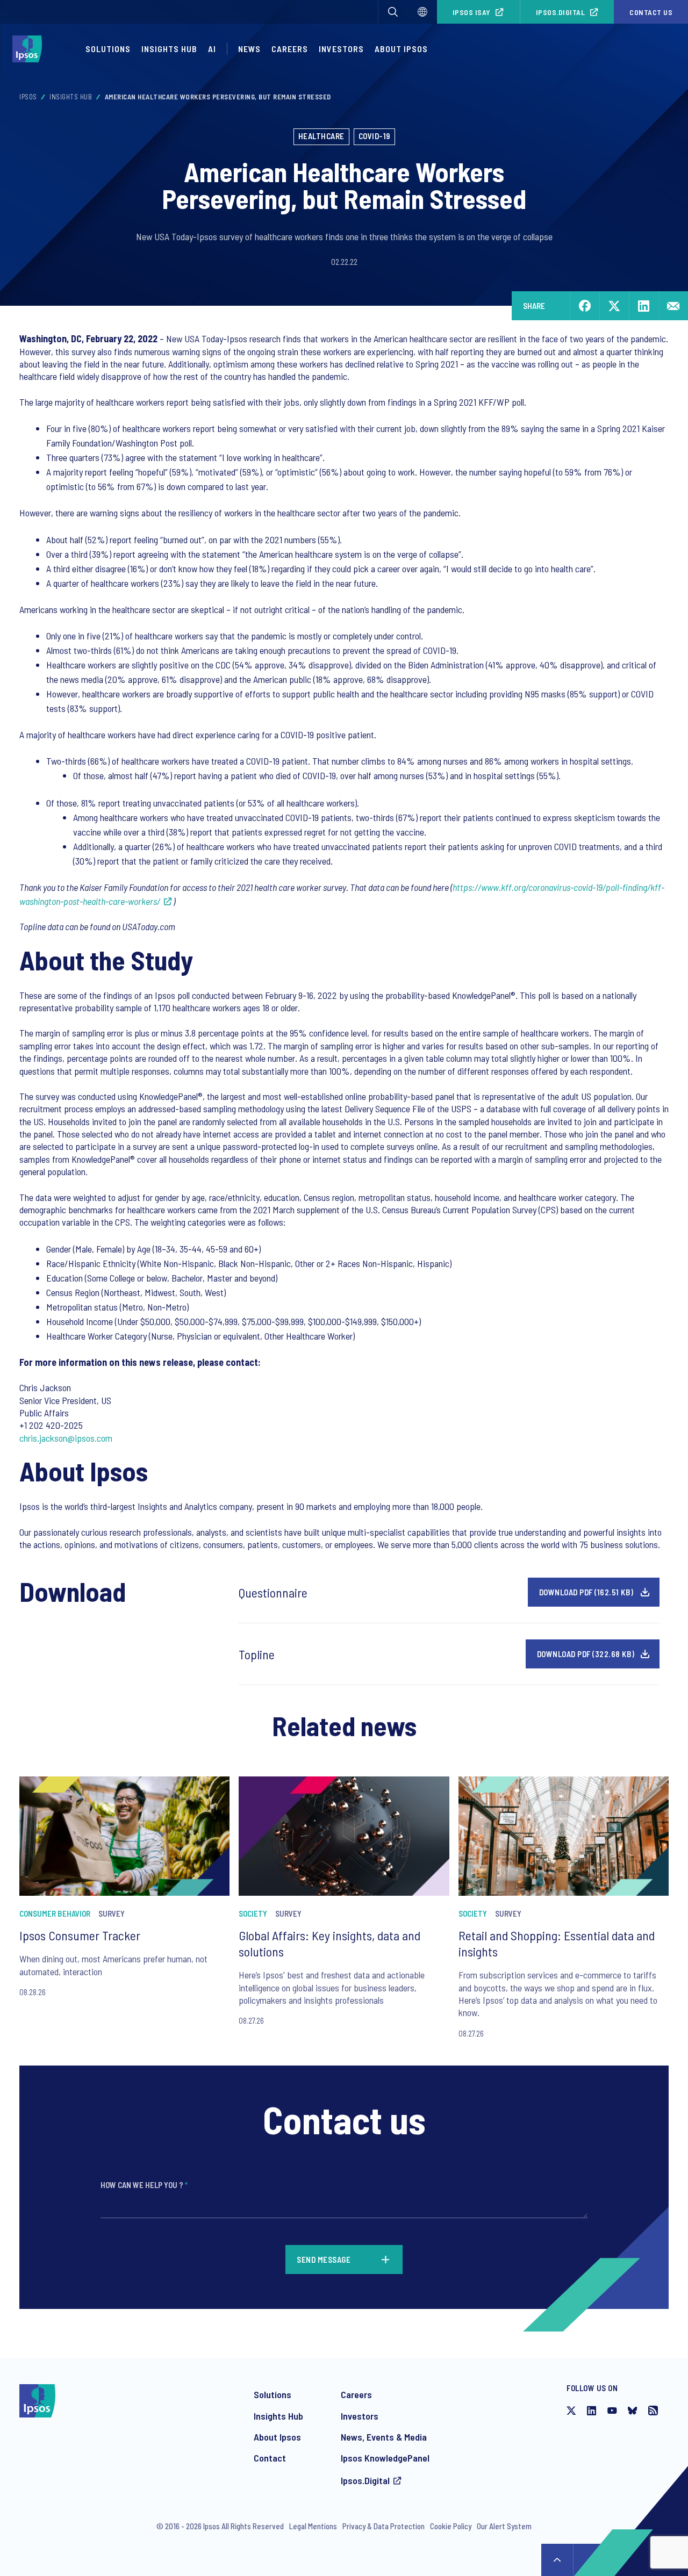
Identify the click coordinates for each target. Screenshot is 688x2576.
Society (253, 1913)
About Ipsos (401, 49)
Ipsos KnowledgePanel (385, 2458)
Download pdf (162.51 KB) (586, 1592)
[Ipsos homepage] (30, 49)
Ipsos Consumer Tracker (80, 1935)
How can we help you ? (144, 2185)
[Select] (422, 12)
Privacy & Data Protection (384, 2526)
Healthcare (321, 136)
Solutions (108, 49)
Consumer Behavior (55, 1913)
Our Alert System (504, 2526)
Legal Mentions (313, 2526)
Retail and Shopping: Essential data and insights (557, 1943)
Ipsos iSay (472, 12)
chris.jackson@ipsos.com (66, 1438)
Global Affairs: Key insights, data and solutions (329, 1943)
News (249, 49)
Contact (270, 2458)
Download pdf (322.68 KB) (586, 1654)
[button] (393, 12)
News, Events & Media (384, 2437)
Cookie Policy (451, 2526)
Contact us (651, 12)
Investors (341, 49)
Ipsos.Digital (561, 12)
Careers (290, 49)
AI (212, 49)
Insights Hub (169, 49)
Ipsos (28, 97)
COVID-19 (374, 136)
